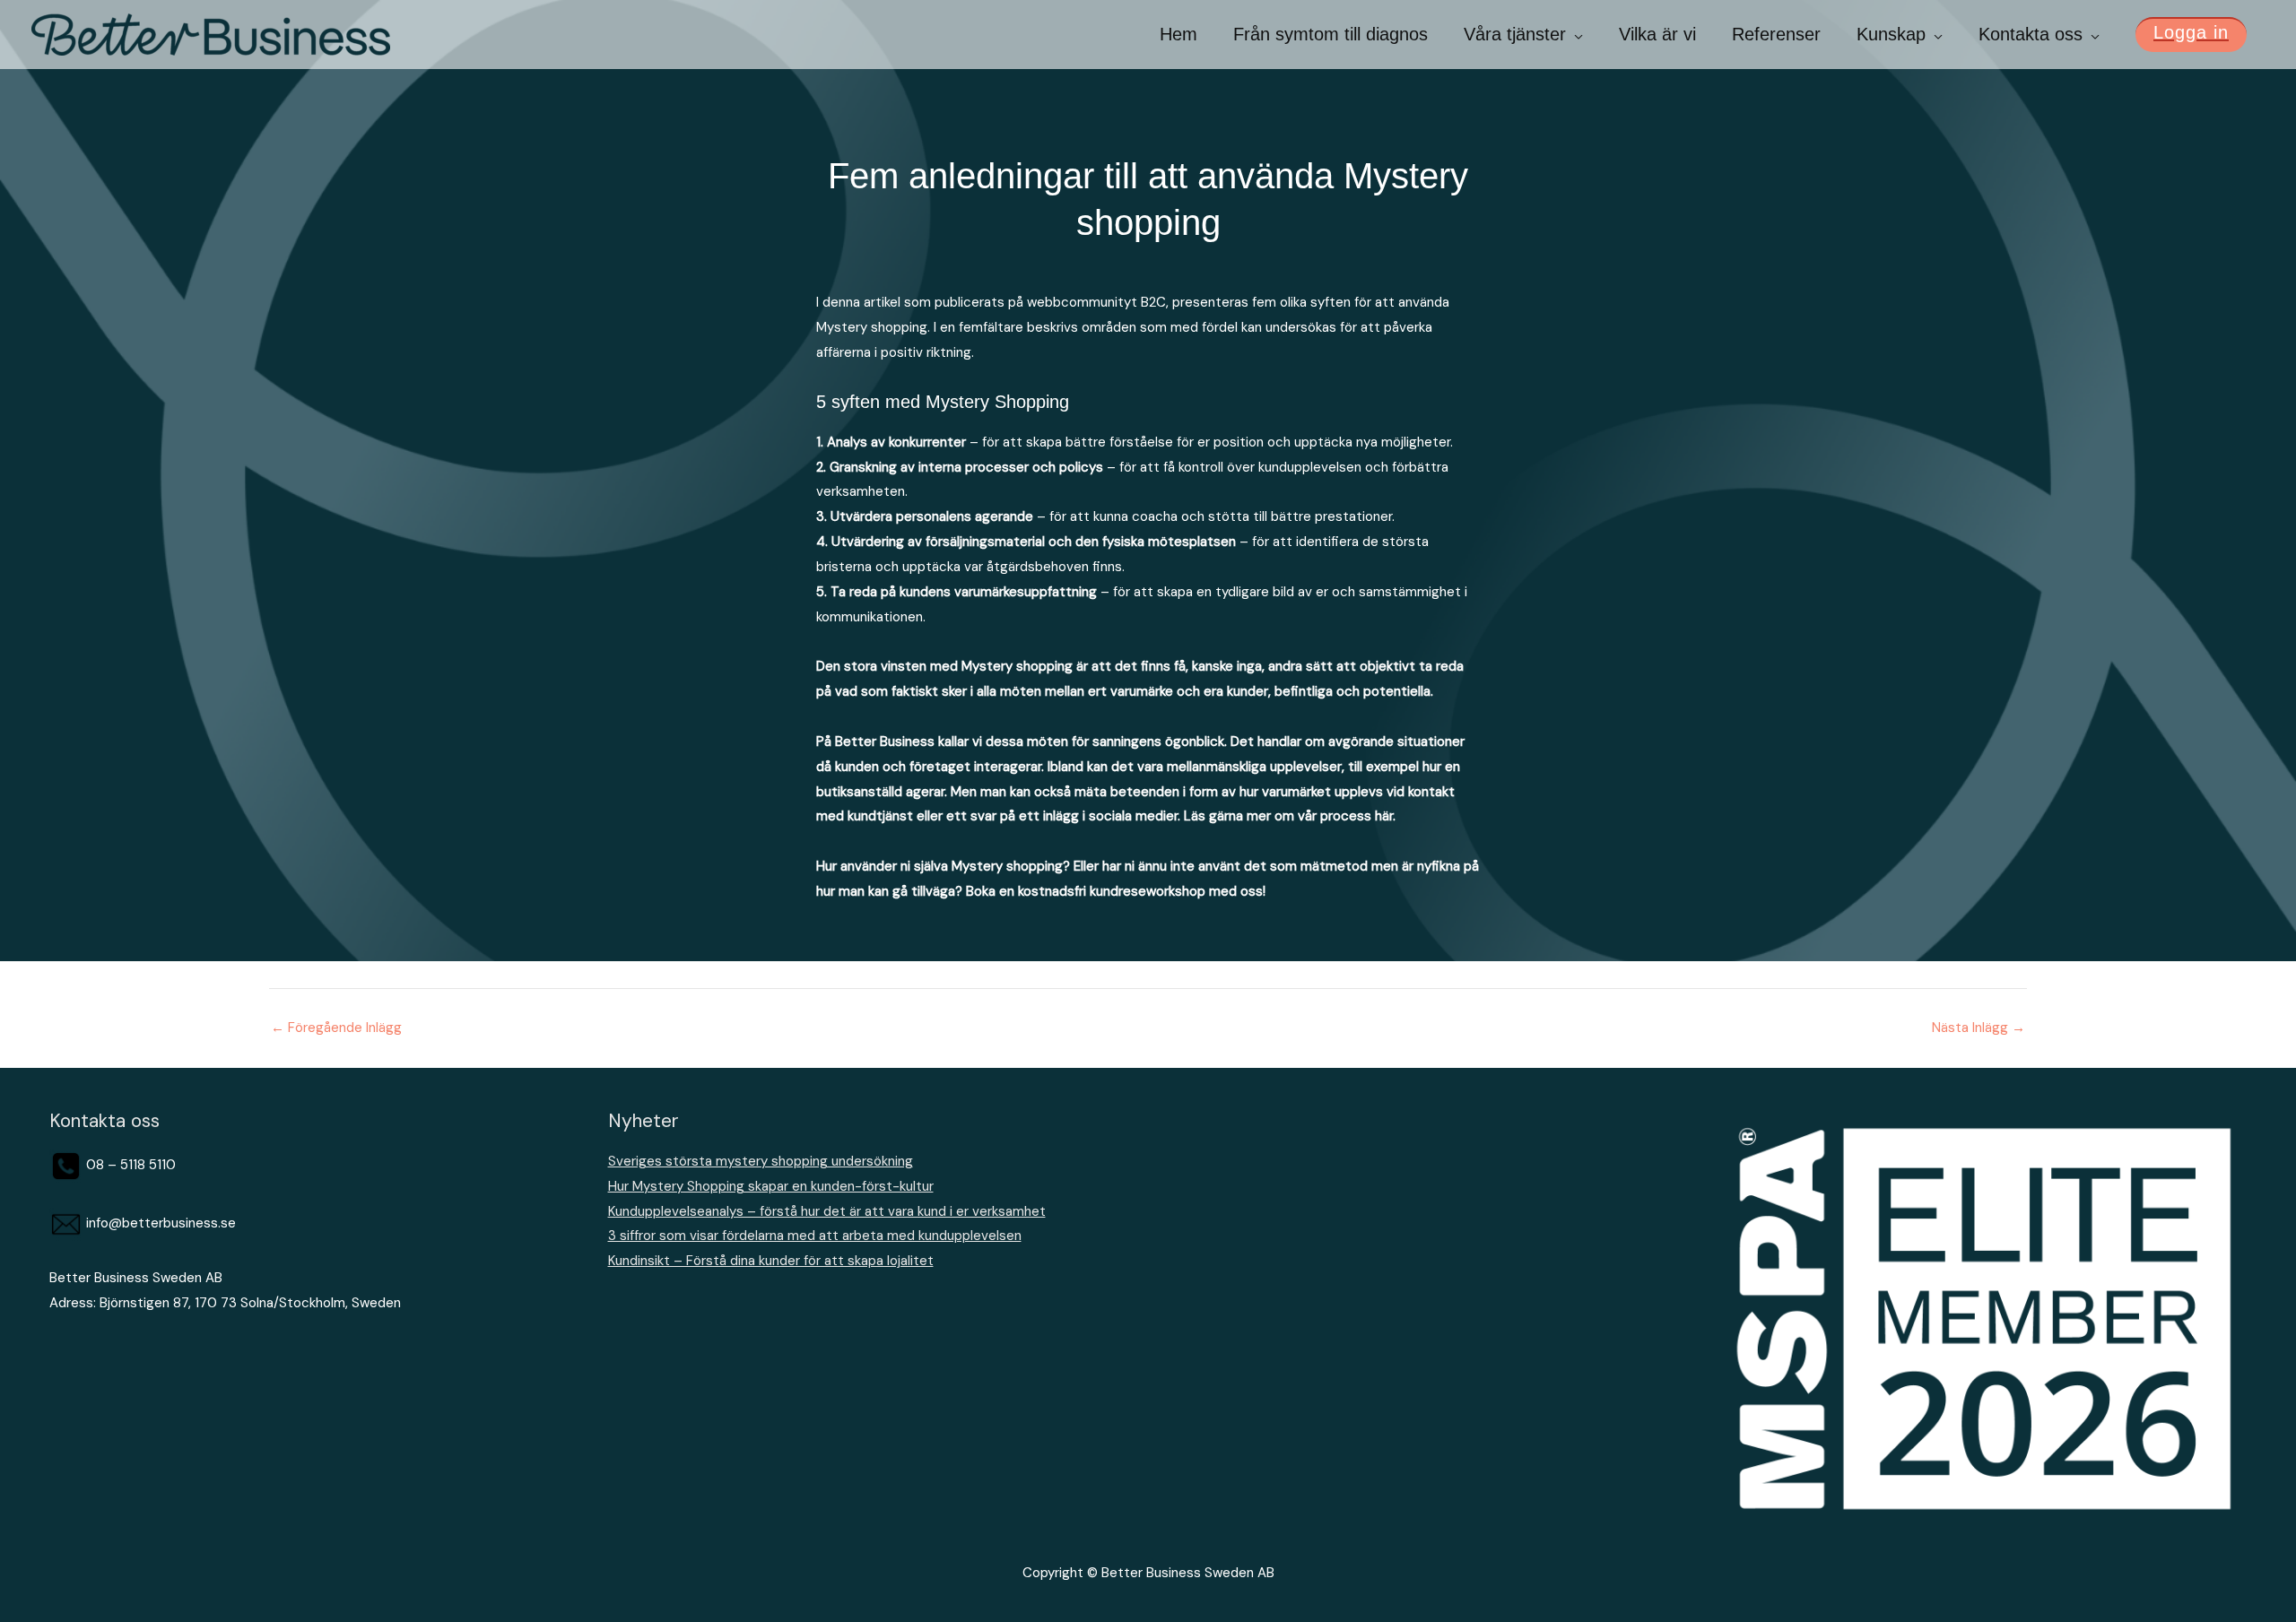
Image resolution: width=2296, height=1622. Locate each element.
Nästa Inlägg (1979, 1028)
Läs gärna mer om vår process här (1288, 816)
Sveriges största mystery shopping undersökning (761, 1161)
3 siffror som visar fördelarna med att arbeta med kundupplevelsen (815, 1236)
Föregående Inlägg (336, 1028)
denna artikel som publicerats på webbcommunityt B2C (994, 302)
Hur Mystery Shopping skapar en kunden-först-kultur (771, 1186)
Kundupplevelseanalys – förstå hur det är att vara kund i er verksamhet (827, 1211)
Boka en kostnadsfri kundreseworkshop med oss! (1116, 891)
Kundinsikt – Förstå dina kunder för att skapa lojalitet (771, 1261)
